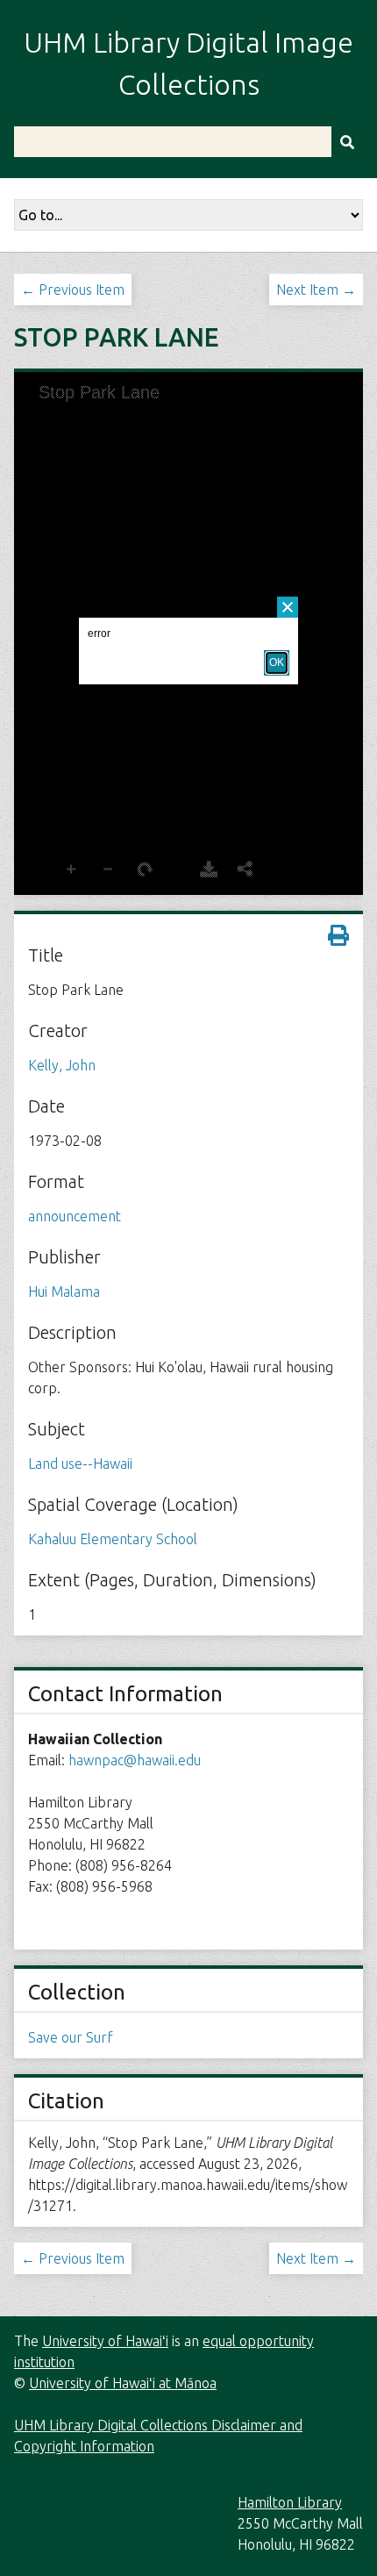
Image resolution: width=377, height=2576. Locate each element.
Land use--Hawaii (80, 1463)
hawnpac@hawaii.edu (135, 1760)
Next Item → (316, 290)
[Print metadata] (338, 935)
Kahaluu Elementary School (113, 1539)
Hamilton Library (290, 2502)
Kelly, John (62, 1065)
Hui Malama (64, 1292)
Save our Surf (71, 2037)
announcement (75, 1216)
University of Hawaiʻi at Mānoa (123, 2383)
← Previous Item (73, 290)
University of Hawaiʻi (105, 2341)
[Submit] (347, 142)
